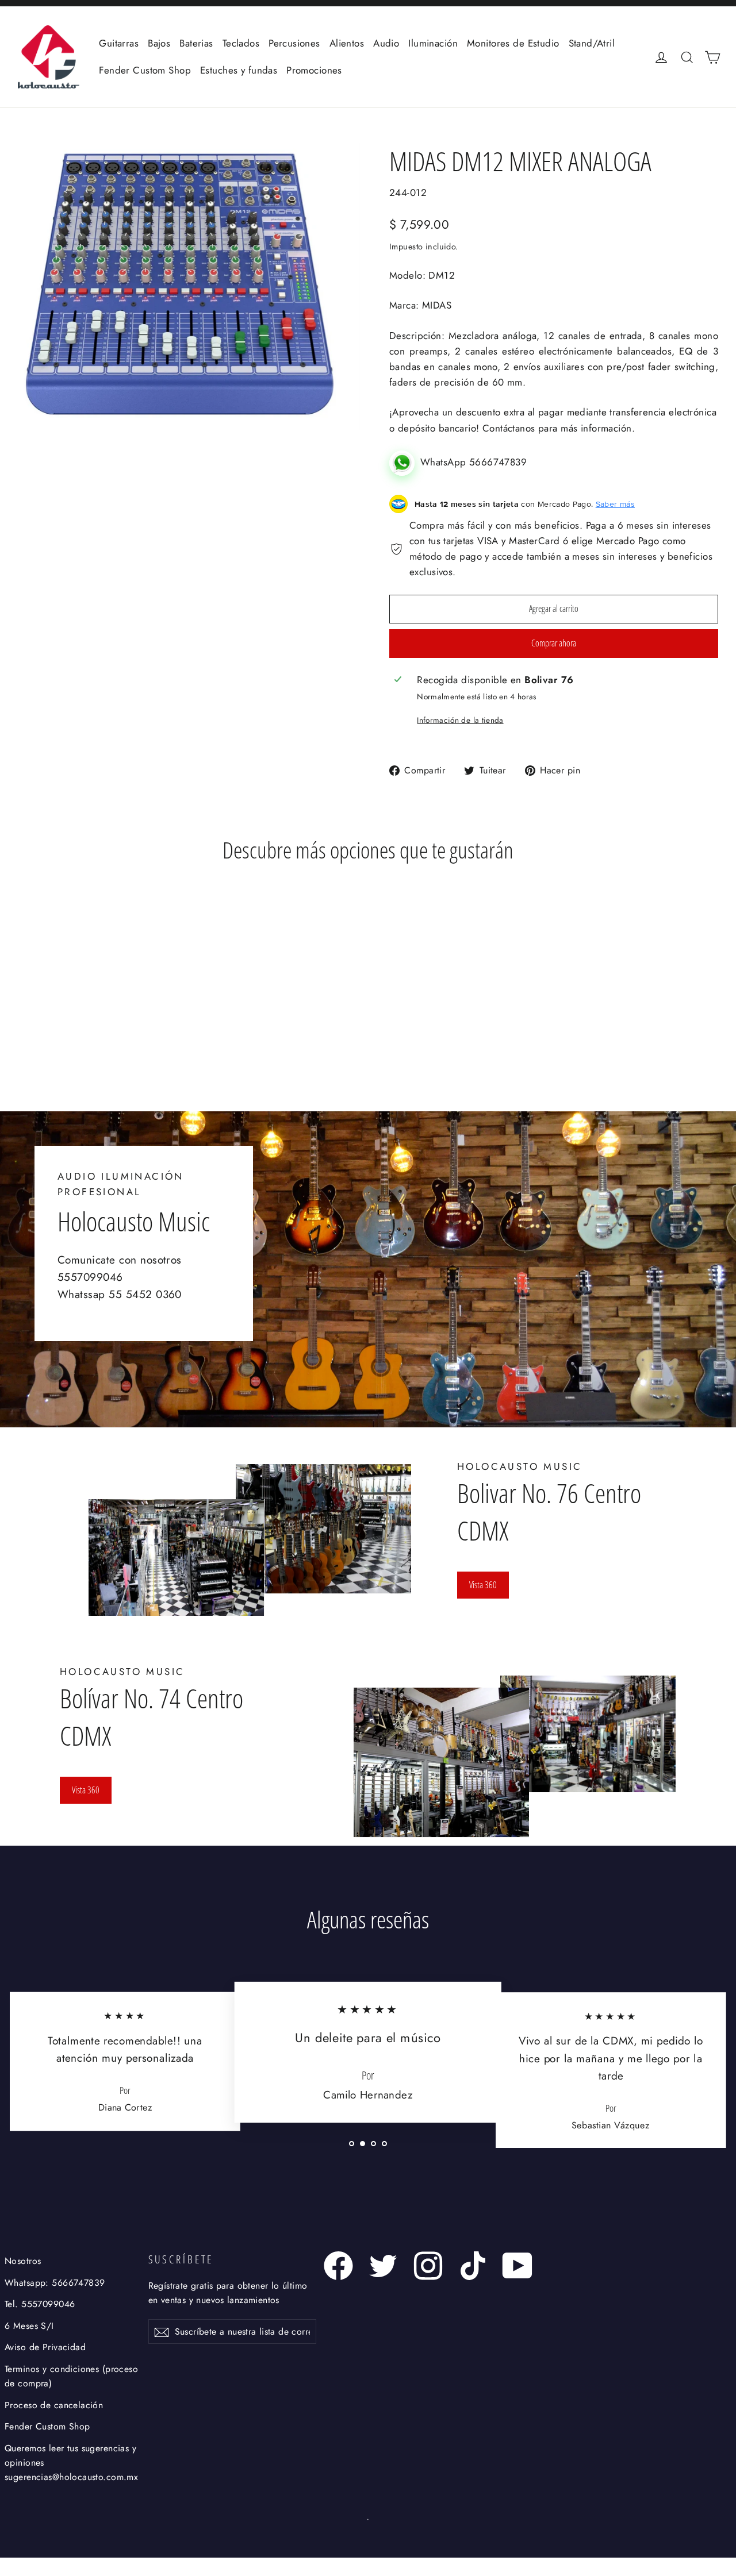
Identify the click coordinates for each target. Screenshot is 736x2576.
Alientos (347, 43)
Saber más (615, 504)
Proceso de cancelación (54, 2405)
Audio (386, 43)
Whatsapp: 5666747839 (55, 2283)
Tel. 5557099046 (40, 2304)
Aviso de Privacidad (45, 2347)
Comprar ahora (554, 643)
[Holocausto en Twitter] (383, 2266)
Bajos (159, 43)
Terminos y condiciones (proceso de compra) (71, 2376)
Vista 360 (483, 1585)
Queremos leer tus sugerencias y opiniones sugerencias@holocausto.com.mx (71, 2463)
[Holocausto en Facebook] (338, 2266)
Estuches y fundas (239, 70)
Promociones (314, 70)
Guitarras (119, 43)
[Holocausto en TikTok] (473, 2266)
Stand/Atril (592, 43)
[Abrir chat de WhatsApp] (405, 462)
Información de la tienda (460, 720)
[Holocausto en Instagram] (428, 2266)
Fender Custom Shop (145, 70)
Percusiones (294, 43)
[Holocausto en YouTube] (518, 2266)
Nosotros (23, 2261)
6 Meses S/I (29, 2326)
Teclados (241, 43)
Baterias (196, 43)
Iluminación (433, 43)
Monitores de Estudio (513, 43)
